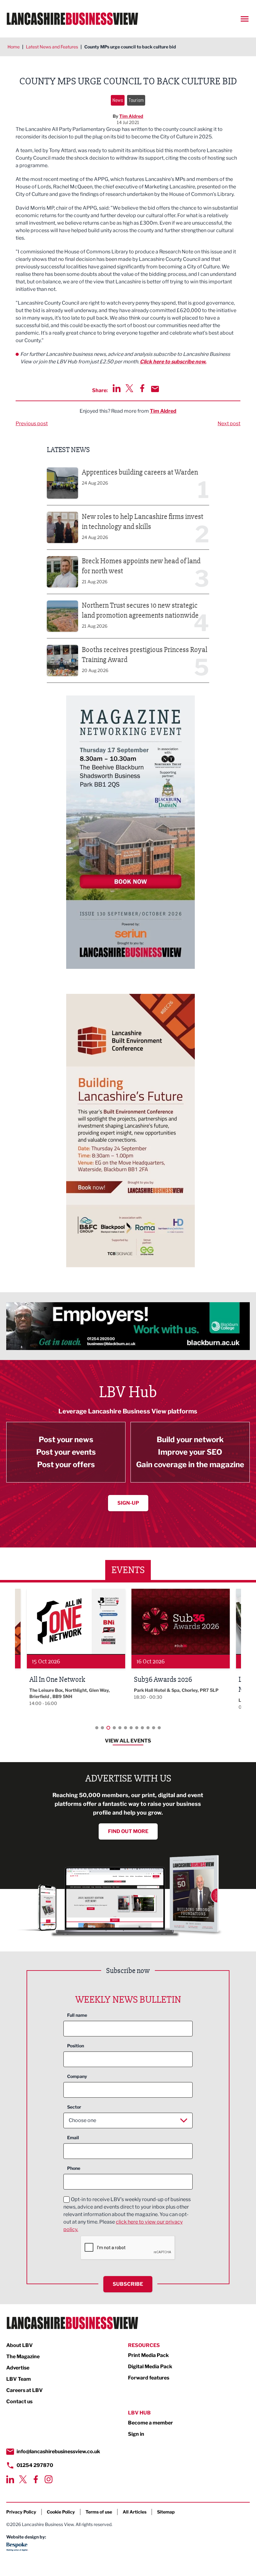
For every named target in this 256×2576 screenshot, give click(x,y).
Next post (229, 424)
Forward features (149, 2378)
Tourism (136, 100)
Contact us (19, 2402)
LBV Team (19, 2379)
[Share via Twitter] (129, 388)
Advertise (18, 2368)
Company (77, 2076)
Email (73, 2138)
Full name (77, 2015)
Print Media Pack (148, 2355)
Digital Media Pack (150, 2367)
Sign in (136, 2434)
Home (14, 47)
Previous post (32, 424)
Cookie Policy (61, 2512)
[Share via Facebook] (142, 388)
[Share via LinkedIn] (117, 388)
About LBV (20, 2345)
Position (76, 2046)
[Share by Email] (155, 389)
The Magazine (23, 2357)
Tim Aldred (131, 116)
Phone (74, 2168)
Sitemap (166, 2512)
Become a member (150, 2423)
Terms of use (99, 2512)
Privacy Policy (21, 2512)
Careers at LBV (25, 2390)
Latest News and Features (52, 47)
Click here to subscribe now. (173, 362)
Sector (74, 2107)
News (118, 100)
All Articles (135, 2512)
